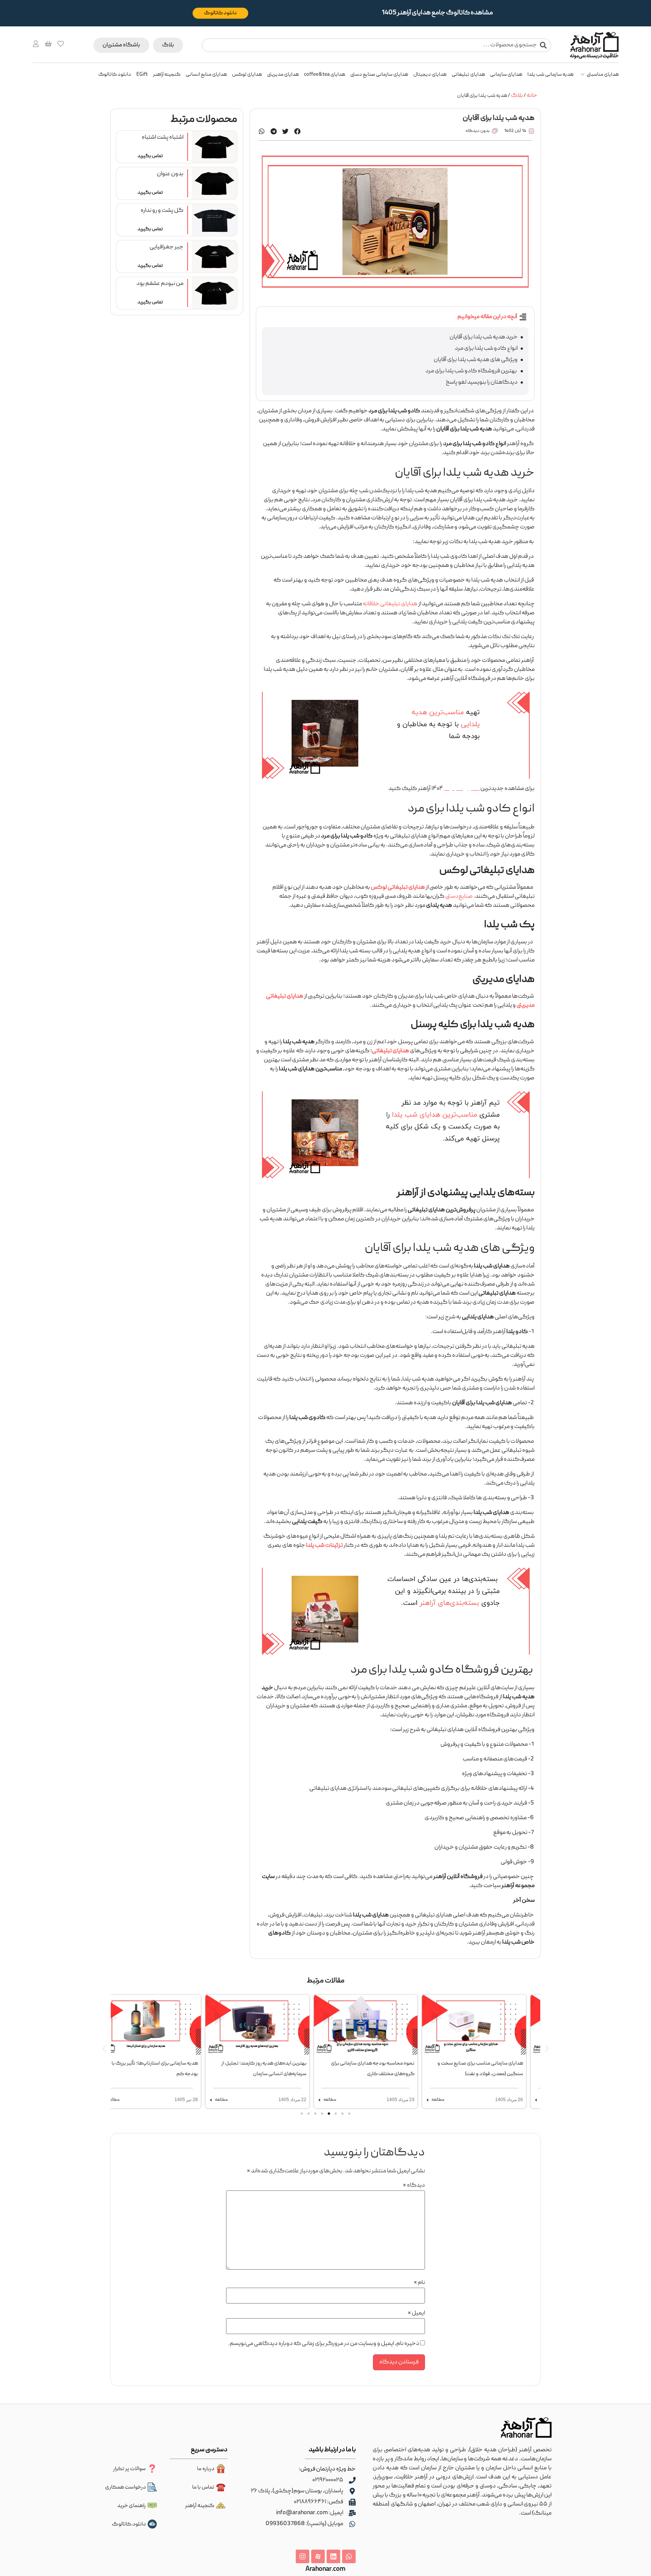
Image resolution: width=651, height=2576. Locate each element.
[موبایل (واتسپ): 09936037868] (352, 2524)
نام (419, 2283)
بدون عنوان (170, 174)
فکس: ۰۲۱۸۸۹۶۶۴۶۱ (319, 2502)
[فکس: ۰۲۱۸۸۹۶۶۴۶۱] (352, 2502)
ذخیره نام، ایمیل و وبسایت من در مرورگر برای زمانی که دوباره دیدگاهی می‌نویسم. (324, 2344)
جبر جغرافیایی (167, 247)
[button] (298, 131)
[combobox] (377, 45)
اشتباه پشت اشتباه (163, 138)
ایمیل (416, 2313)
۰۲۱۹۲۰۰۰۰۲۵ (328, 2480)
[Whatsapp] (349, 2556)
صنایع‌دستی (459, 897)
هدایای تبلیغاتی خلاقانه (390, 604)
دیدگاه (414, 2186)
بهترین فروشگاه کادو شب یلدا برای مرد (471, 371)
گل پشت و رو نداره (162, 211)
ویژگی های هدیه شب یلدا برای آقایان (476, 360)
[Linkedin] (333, 2556)
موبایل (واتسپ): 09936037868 (304, 2524)
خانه (532, 96)
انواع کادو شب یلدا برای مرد (486, 349)
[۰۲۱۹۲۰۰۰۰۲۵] (352, 2480)
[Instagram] (303, 2556)
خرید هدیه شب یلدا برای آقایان (484, 337)
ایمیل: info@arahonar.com (310, 2513)
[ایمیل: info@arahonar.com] (352, 2513)
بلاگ (517, 96)
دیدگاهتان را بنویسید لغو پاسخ (482, 383)
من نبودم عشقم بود (160, 284)
